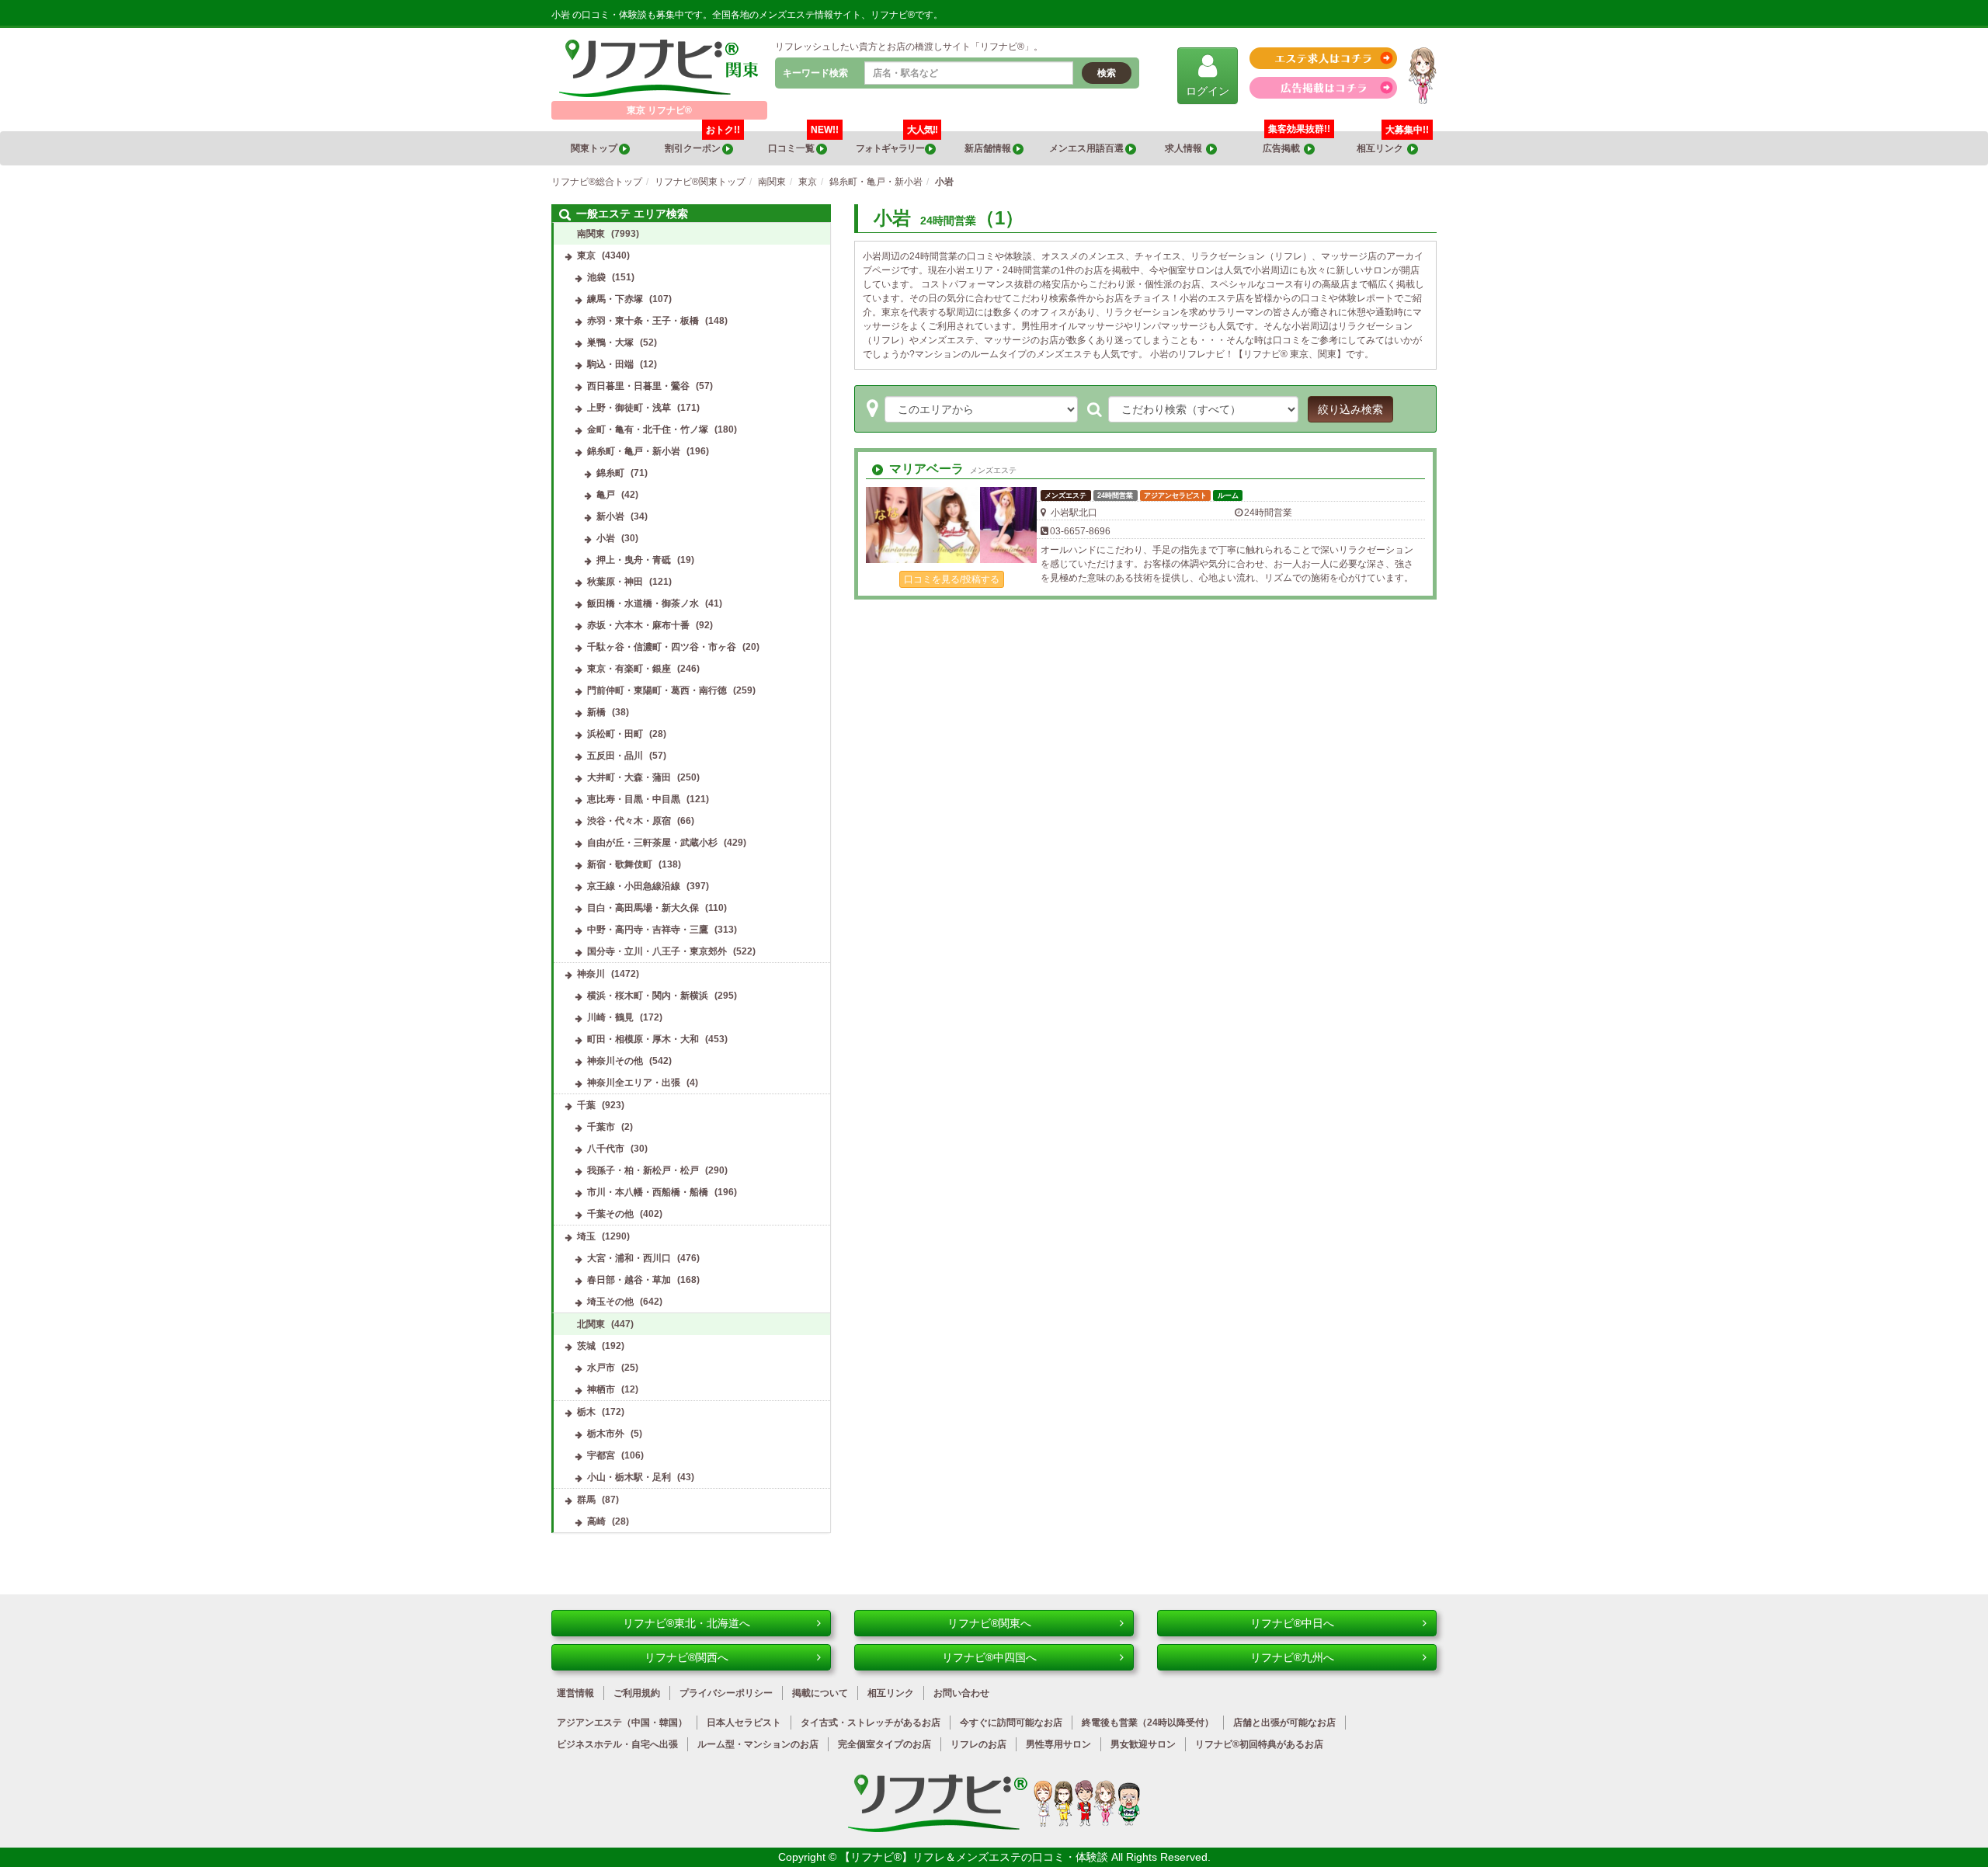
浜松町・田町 (615, 734)
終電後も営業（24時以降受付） (1148, 1723)
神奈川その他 (615, 1061)
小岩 (606, 538)
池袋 (596, 277)
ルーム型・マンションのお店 (758, 1744)
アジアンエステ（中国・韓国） (622, 1723)
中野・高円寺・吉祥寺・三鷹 (648, 930)
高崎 (596, 1521)
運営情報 (575, 1693)
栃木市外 (606, 1434)
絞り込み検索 (1350, 409)
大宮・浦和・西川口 (629, 1258)
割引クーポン (702, 143)
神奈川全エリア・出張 (634, 1083)
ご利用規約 (637, 1693)
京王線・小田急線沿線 (634, 886)
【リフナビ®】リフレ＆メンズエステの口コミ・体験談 (975, 1857)
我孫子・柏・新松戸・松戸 (643, 1170)
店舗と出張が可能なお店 (1284, 1723)
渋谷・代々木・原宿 (629, 821)
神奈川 (591, 974)
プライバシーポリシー (726, 1693)
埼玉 (586, 1236)
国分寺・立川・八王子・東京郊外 (657, 951)
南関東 (591, 234)
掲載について (820, 1693)
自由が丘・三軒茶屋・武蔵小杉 (652, 843)
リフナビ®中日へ (1292, 1623)
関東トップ (595, 148)
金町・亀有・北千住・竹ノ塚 (648, 429)
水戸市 (601, 1368)
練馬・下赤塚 (615, 299)
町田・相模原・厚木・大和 (643, 1039)
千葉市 (601, 1127)
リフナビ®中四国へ (989, 1657)
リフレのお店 (978, 1744)
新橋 (596, 712)
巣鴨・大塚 (610, 342)
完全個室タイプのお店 (885, 1744)
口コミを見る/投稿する (952, 579)
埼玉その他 (610, 1302)
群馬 (586, 1500)
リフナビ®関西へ (686, 1657)
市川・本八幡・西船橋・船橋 (648, 1192)
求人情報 (1185, 148)
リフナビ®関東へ (989, 1623)
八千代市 (606, 1149)
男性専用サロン (1058, 1744)
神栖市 (601, 1389)
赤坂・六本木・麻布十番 (638, 625)
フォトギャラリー (897, 143)
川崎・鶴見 (610, 1017)
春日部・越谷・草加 (629, 1280)
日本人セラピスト (744, 1723)
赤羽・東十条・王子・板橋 (643, 321)
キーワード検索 (815, 73)
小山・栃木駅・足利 (629, 1477)
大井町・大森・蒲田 (629, 777)
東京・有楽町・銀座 (629, 669)
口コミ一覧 (803, 143)
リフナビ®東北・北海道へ (686, 1623)
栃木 (586, 1412)
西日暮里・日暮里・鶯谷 (638, 386)
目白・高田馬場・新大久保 (643, 908)
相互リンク (1393, 143)
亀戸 (606, 495)
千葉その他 (610, 1214)
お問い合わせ (961, 1693)
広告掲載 (1283, 148)
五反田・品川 (615, 756)
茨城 (586, 1346)
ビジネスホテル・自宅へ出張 (617, 1744)
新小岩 (610, 516)
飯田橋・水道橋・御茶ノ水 (643, 603)
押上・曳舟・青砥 (634, 560)
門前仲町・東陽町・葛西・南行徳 (657, 690)
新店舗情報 (989, 148)
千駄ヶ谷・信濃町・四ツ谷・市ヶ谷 (662, 647)
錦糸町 (610, 473)
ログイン (1208, 91)
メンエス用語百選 (1087, 148)
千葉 (586, 1105)
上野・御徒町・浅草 (629, 408)
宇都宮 (601, 1455)
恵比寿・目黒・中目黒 (634, 799)
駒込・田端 (610, 364)
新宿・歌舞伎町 (620, 864)
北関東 (591, 1324)
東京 (586, 256)
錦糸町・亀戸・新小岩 (634, 451)
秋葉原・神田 (615, 582)
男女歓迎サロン (1143, 1744)
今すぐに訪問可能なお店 (1011, 1723)
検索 (1107, 73)
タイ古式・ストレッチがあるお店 (871, 1723)
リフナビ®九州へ (1292, 1657)
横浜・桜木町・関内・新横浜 (648, 996)
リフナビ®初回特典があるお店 (1259, 1744)
